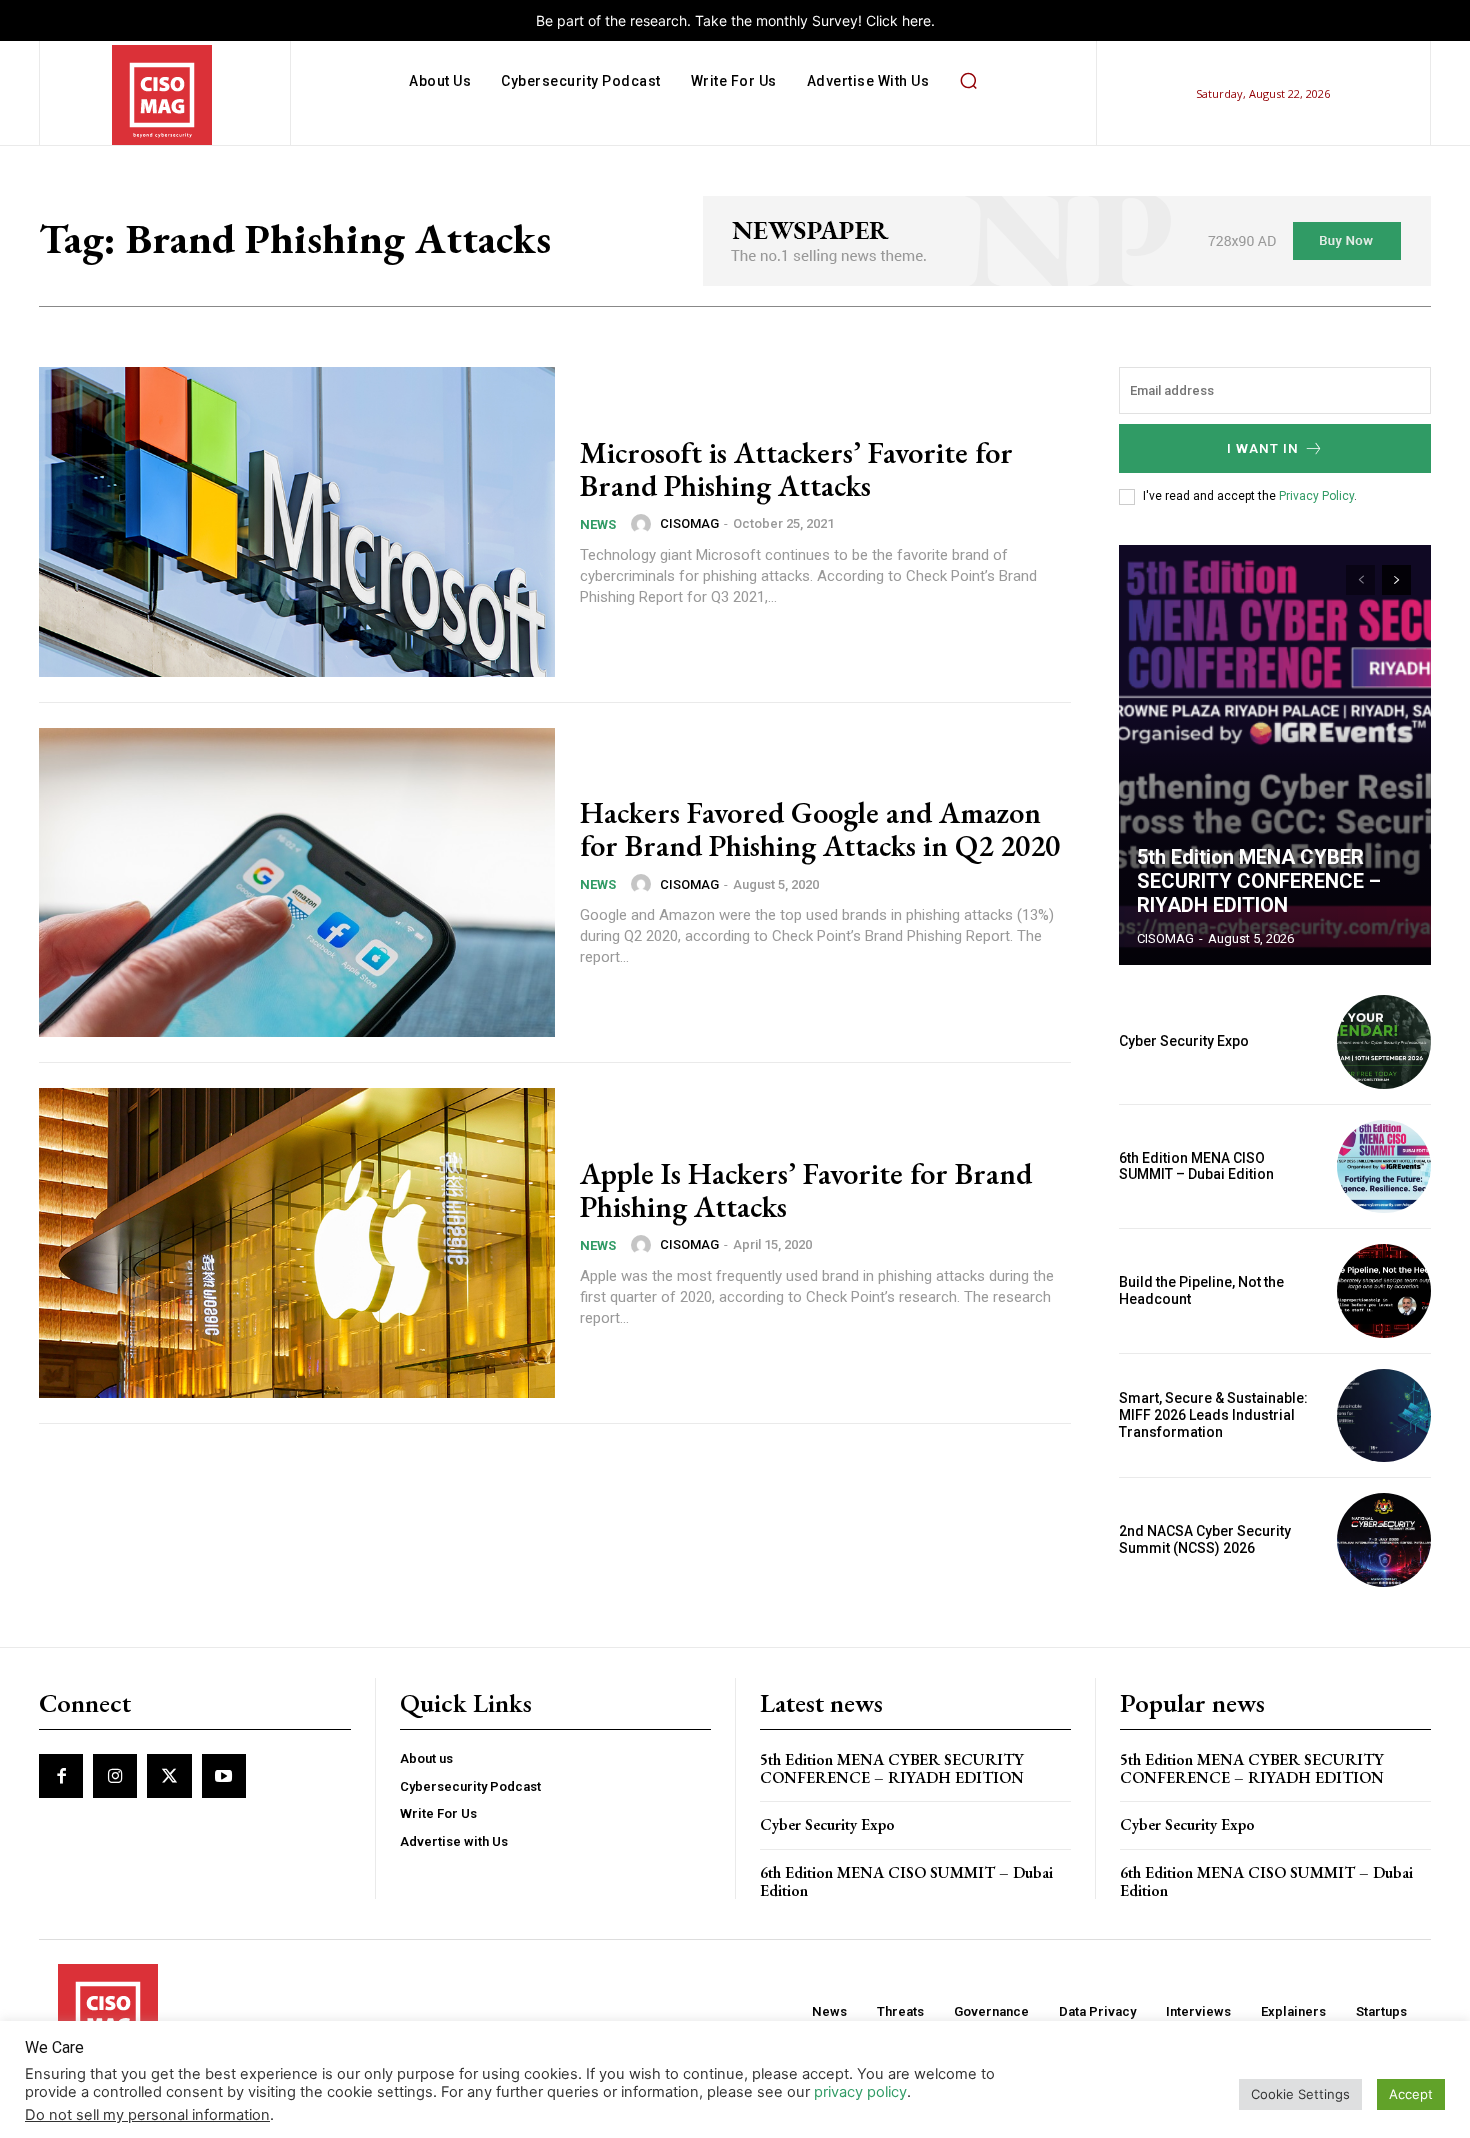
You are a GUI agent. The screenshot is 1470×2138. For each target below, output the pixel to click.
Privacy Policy (1316, 496)
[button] (968, 81)
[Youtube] (224, 1776)
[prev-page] (1360, 580)
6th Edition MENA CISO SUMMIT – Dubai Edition (1196, 1166)
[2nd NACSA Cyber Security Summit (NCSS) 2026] (1384, 1540)
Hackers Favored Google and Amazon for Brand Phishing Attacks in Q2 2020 (820, 829)
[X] (169, 1776)
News (598, 524)
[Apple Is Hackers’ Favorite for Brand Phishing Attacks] (297, 1243)
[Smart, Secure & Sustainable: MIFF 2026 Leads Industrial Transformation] (1384, 1416)
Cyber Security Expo (1184, 1041)
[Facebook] (61, 1776)
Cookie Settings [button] (1300, 2094)
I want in (1263, 448)
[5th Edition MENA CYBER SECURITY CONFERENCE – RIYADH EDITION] (1275, 755)
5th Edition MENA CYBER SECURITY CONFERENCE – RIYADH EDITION (1259, 881)
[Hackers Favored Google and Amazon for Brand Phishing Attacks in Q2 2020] (297, 883)
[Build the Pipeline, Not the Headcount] (1384, 1291)
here (916, 20)
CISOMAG (689, 523)
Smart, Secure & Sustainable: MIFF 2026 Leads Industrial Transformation (1213, 1415)
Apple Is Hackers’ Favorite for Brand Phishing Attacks (806, 1190)
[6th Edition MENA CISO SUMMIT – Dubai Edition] (1384, 1167)
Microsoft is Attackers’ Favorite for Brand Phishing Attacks (796, 469)
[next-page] (1396, 580)
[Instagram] (115, 1776)
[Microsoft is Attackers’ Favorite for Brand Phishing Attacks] (297, 522)
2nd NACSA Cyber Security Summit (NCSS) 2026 (1205, 1539)
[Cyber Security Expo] (1384, 1042)
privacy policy (860, 2092)
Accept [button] (1411, 2094)
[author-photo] (644, 524)
